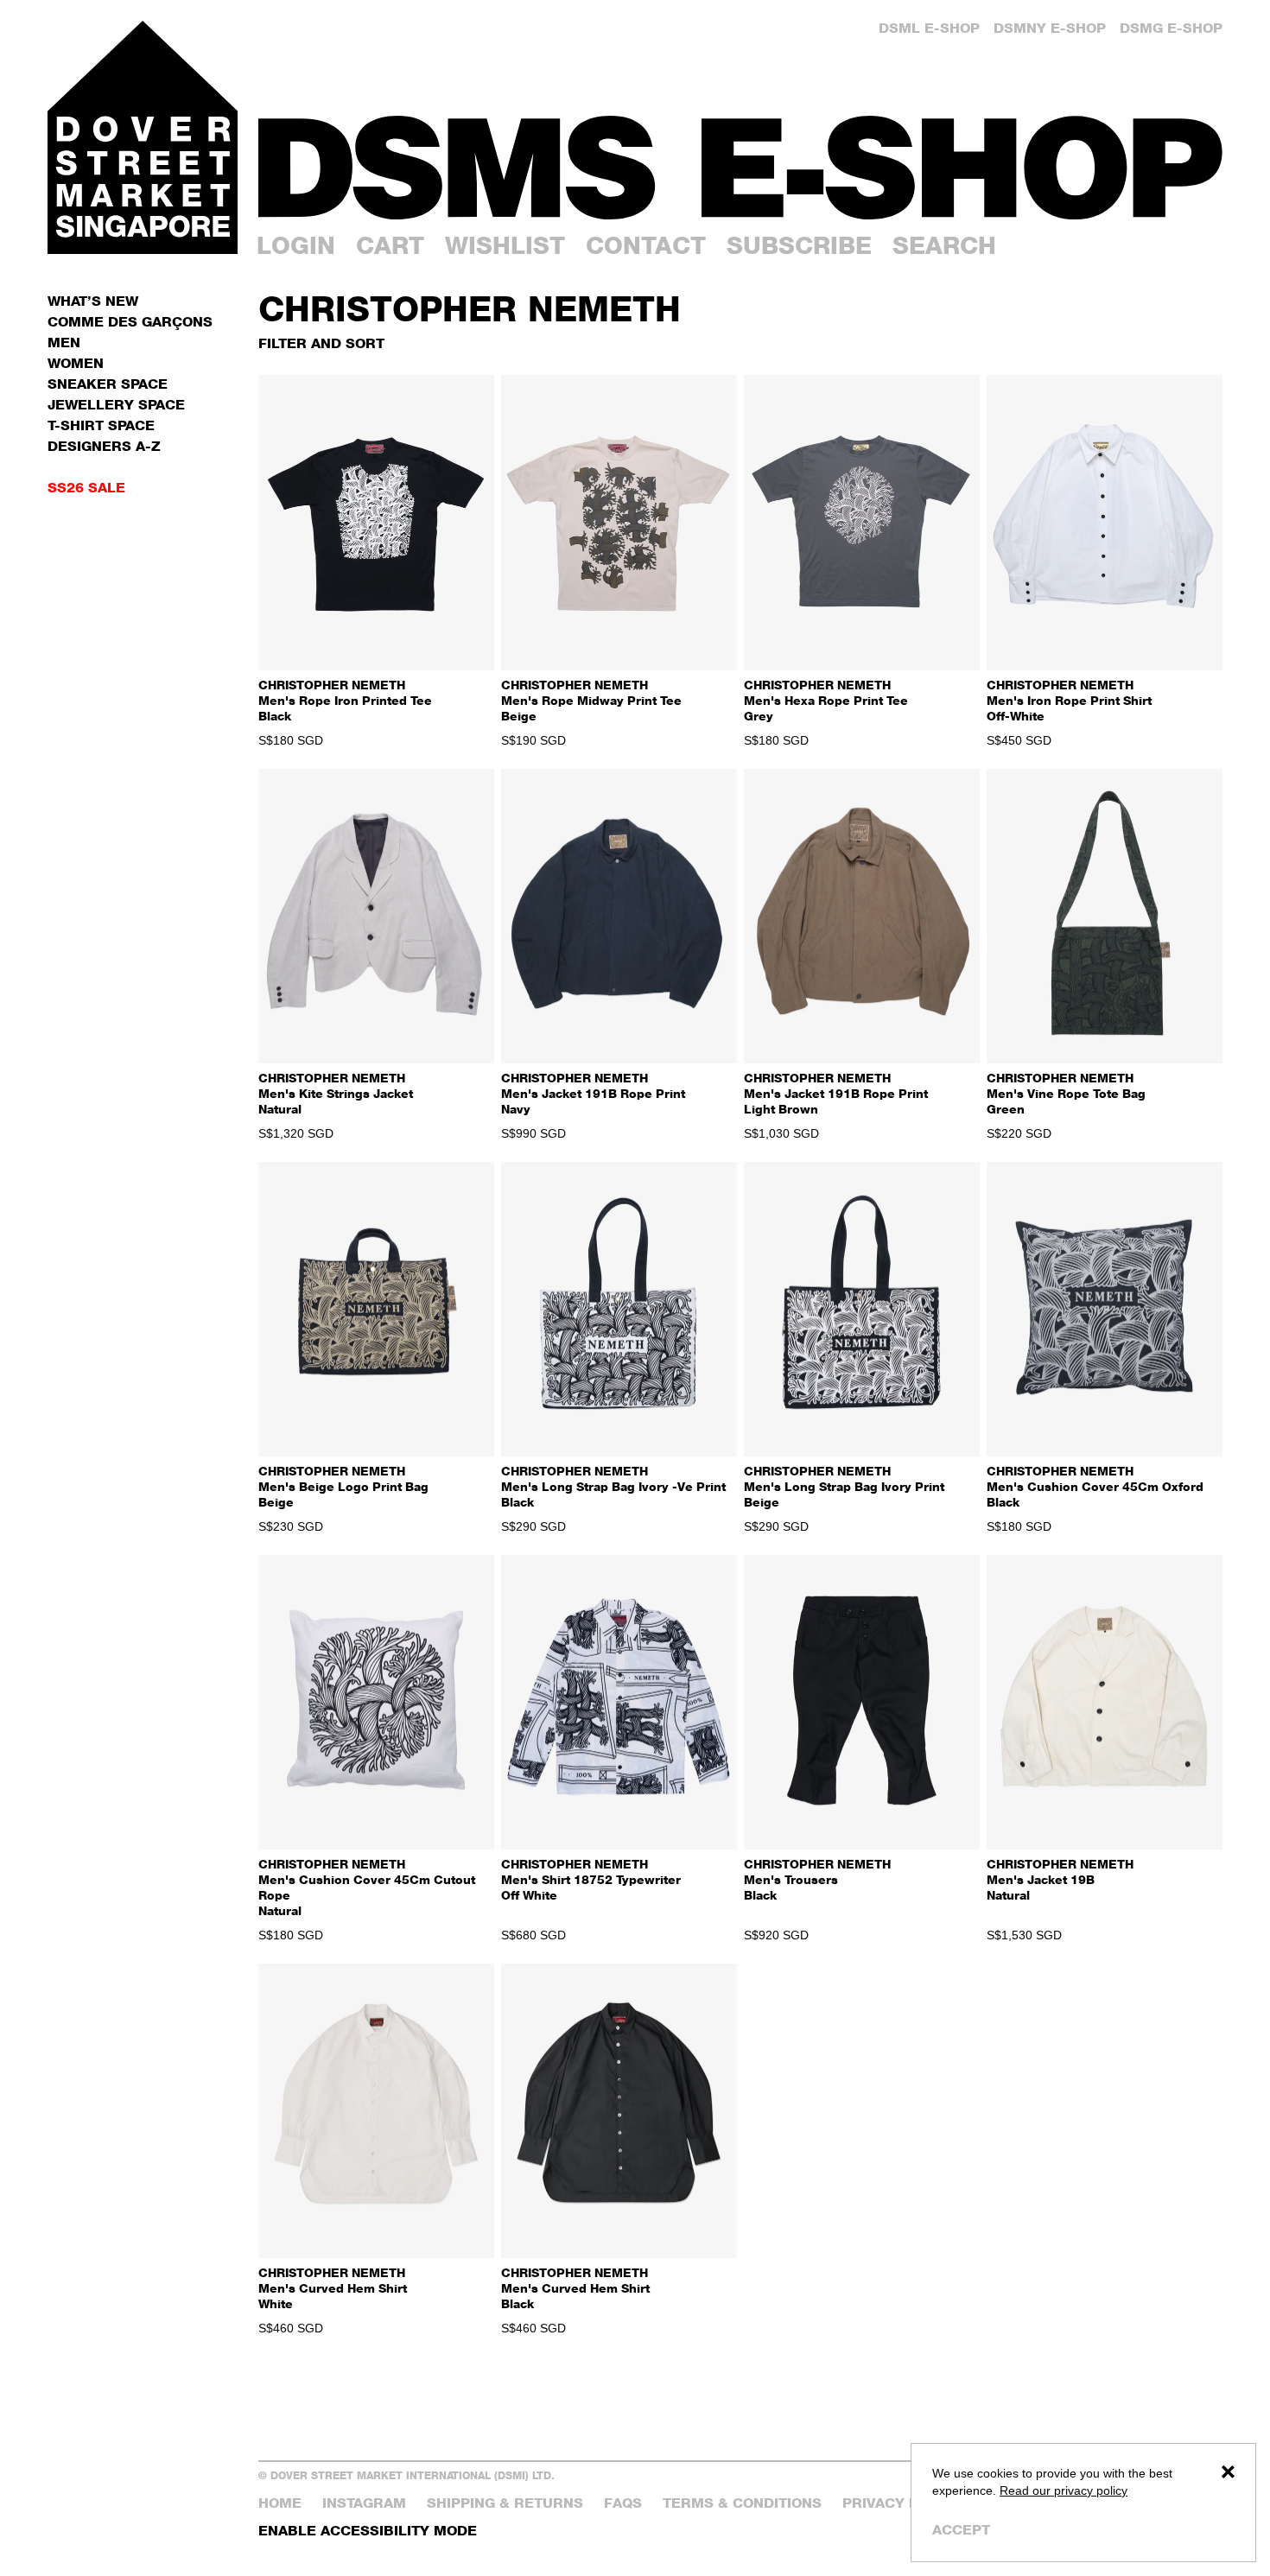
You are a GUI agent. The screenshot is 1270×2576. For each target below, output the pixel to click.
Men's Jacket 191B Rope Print (593, 1093)
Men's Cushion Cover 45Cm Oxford (1095, 1486)
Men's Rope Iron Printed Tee (345, 700)
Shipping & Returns (505, 2503)
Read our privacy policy (1064, 2490)
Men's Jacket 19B (1060, 1879)
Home (280, 2503)
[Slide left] (278, 523)
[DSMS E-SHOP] (740, 168)
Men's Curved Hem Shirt (333, 2288)
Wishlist (505, 245)
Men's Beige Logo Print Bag (343, 1486)
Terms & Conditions (742, 2503)
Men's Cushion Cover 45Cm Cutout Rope (367, 1887)
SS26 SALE (86, 488)
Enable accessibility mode (368, 2531)
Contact (646, 245)
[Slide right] (475, 523)
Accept (961, 2530)
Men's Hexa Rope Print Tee (826, 700)
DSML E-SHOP (929, 28)
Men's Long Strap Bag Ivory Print (844, 1486)
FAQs (623, 2503)
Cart (390, 245)
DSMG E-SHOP (1171, 28)
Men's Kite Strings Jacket (336, 1093)
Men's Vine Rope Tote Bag (1066, 1093)
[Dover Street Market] (143, 137)
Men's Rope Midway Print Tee (591, 700)
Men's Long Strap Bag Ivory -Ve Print (613, 1486)
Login (296, 245)
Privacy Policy (902, 2503)
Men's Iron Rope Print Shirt (1069, 700)
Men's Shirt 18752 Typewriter (591, 1879)
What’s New (93, 301)
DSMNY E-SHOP (1050, 28)
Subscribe (799, 245)
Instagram (364, 2503)
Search (944, 245)
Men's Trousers (817, 1879)
